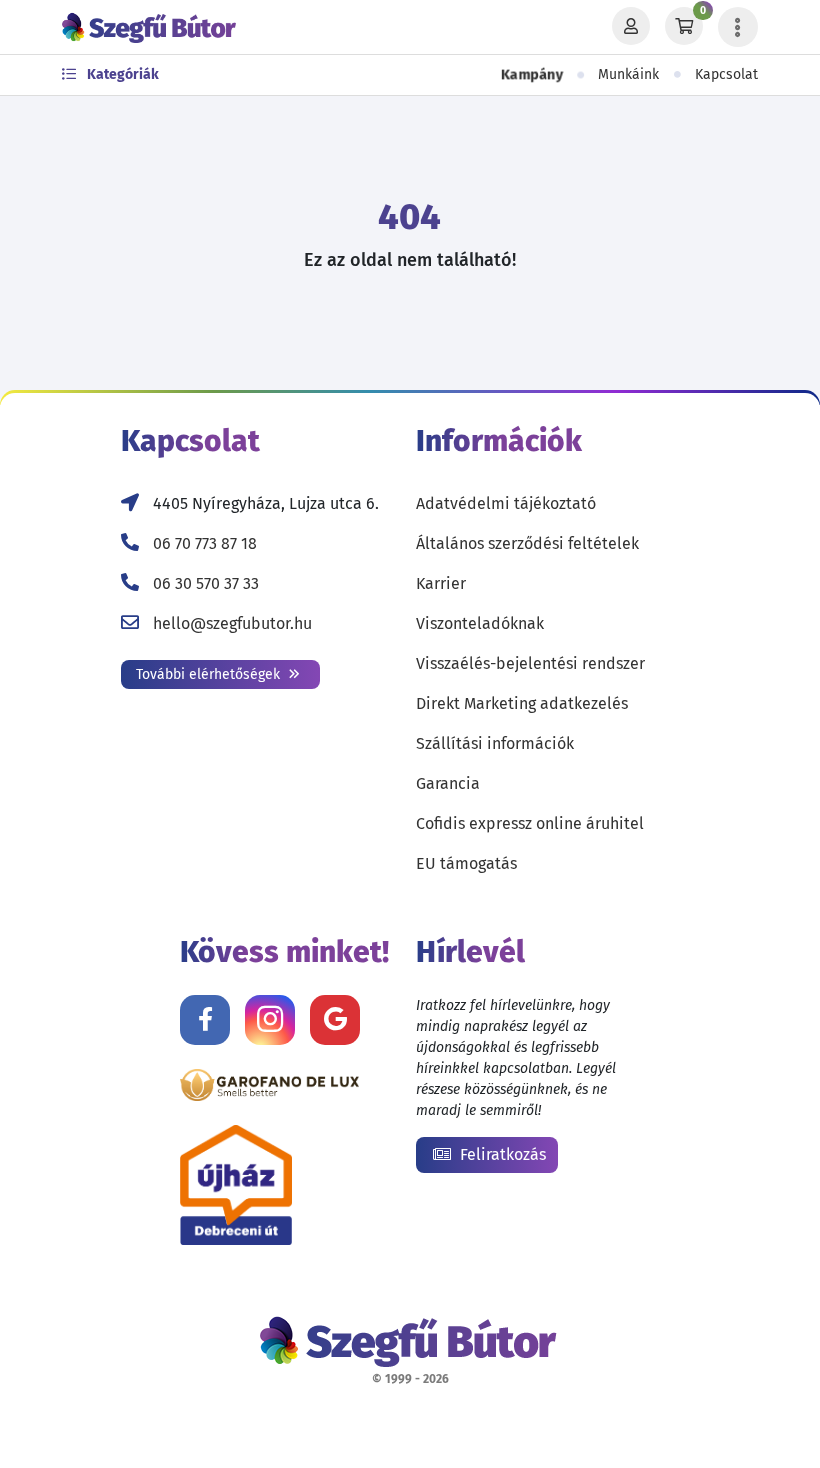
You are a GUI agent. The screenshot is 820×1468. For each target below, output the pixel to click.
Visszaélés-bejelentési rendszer (530, 663)
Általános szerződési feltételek (527, 543)
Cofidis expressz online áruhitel (530, 823)
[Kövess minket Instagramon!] (270, 1020)
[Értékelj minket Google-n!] (335, 1020)
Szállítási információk (495, 743)
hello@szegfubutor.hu (232, 623)
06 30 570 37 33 (206, 583)
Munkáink (628, 74)
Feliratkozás (501, 1154)
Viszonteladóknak (480, 623)
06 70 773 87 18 (205, 543)
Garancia (448, 783)
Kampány (531, 75)
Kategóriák (121, 74)
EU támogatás (466, 863)
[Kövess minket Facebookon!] (205, 1020)
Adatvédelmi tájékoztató (506, 503)
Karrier (441, 583)
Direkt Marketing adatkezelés (522, 703)
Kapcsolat (726, 74)
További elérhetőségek (210, 674)
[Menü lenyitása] (738, 27)
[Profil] (631, 27)
